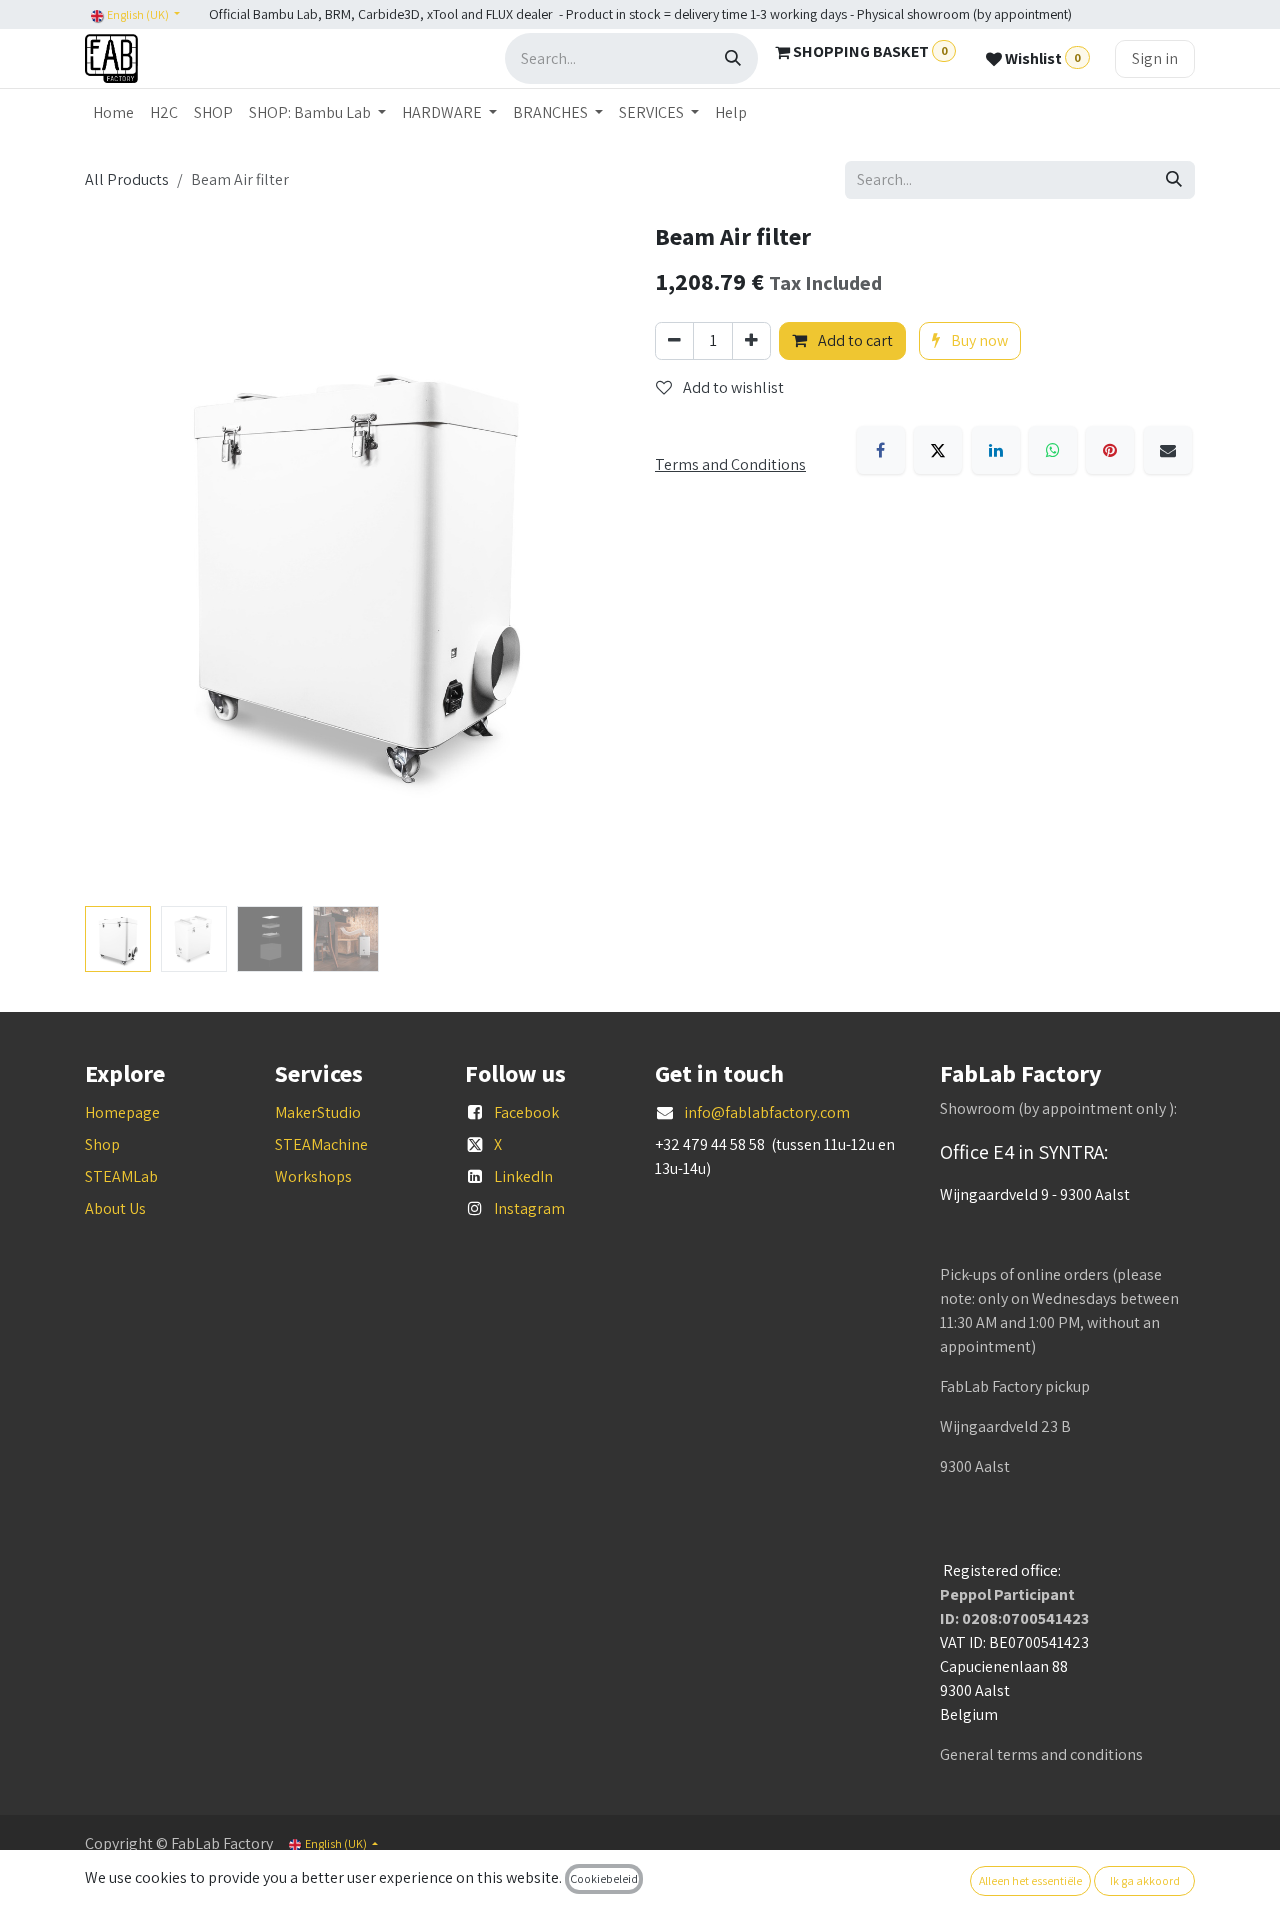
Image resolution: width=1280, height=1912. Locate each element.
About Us (115, 1208)
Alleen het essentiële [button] (1030, 1880)
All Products (127, 179)
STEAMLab (121, 1176)
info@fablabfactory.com (767, 1112)
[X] (938, 450)
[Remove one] (674, 341)
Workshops (313, 1176)
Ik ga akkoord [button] (1145, 1880)
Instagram (529, 1208)
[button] (112, 561)
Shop (102, 1144)
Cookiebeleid (604, 1878)
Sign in (1155, 58)
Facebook (526, 1112)
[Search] (733, 58)
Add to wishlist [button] (732, 387)
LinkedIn (523, 1176)
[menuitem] (113, 113)
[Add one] (751, 341)
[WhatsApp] (1053, 450)
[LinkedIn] (996, 450)
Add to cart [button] (854, 340)
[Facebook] (881, 450)
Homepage (122, 1112)
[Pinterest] (1110, 450)
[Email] (1168, 450)
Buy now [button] (978, 340)
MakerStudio (318, 1112)
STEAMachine (321, 1144)
